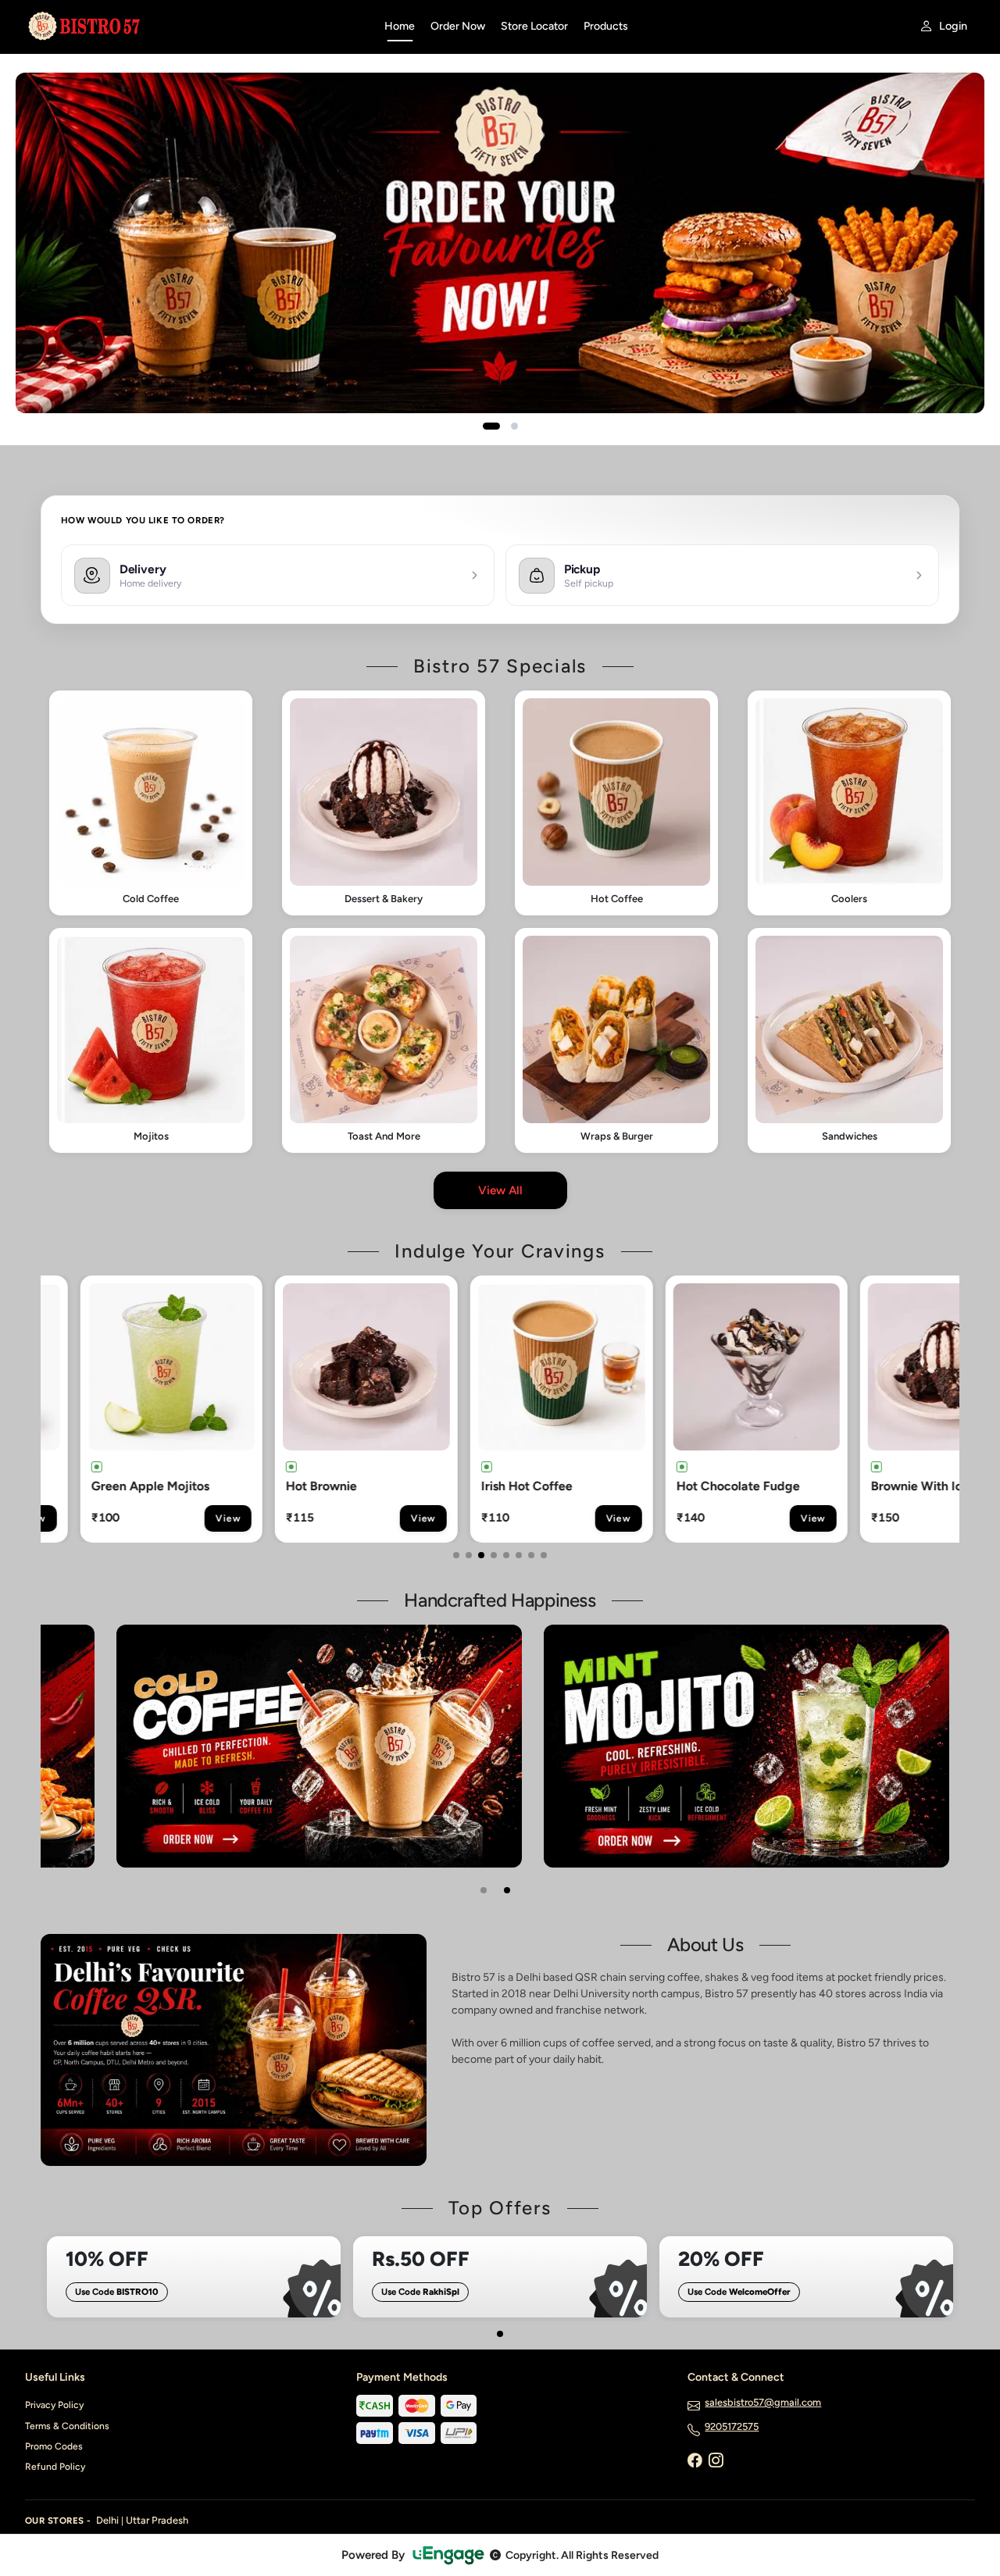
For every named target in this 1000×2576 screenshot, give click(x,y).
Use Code (117, 2292)
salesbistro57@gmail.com (763, 2402)
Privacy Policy (54, 2405)
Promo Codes (54, 2446)
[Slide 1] (491, 426)
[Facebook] (695, 2461)
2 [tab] (469, 1555)
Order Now (458, 26)
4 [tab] (494, 1555)
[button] (151, 803)
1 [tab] (456, 1555)
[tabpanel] (145, 1409)
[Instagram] (716, 2461)
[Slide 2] (514, 426)
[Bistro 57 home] (195, 27)
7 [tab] (531, 1555)
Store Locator (534, 26)
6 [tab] (519, 1555)
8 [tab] (544, 1555)
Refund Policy (55, 2467)
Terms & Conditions (67, 2426)
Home (400, 26)
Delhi (107, 2520)
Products (606, 26)
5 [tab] (506, 1555)
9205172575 (732, 2426)
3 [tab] (481, 1555)
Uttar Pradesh (157, 2520)
